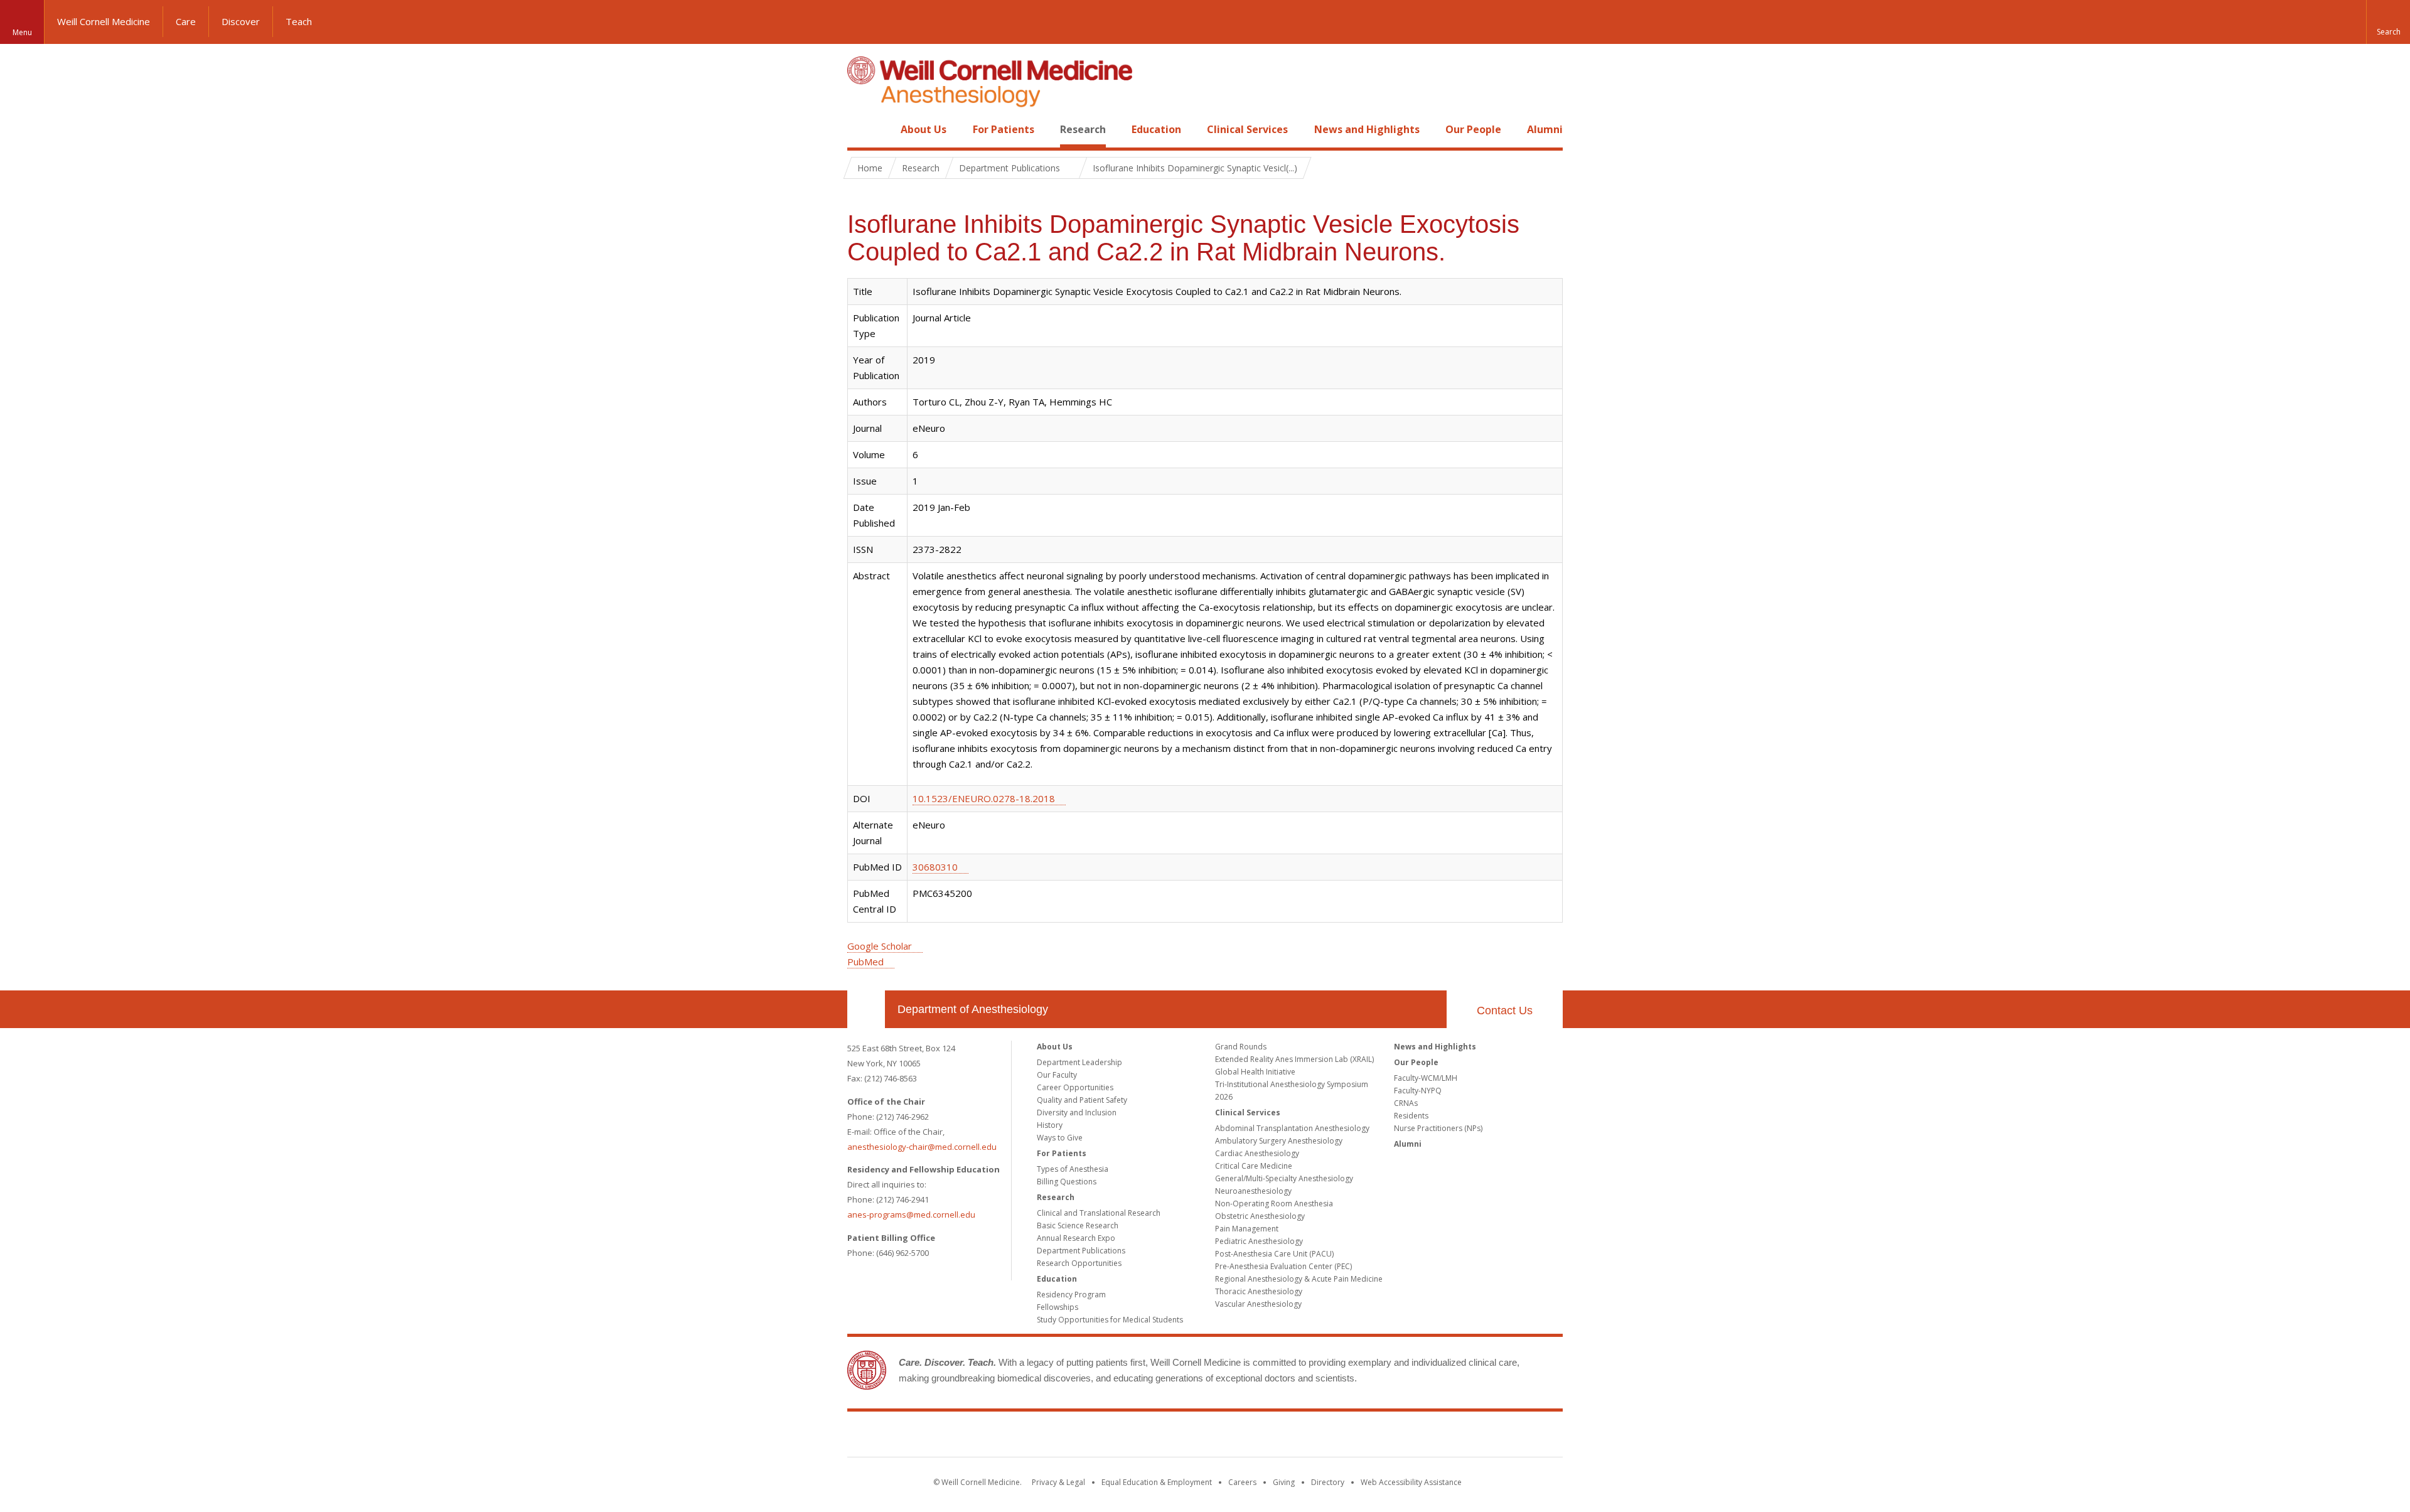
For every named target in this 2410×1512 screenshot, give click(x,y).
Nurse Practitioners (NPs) (1438, 1128)
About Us (924, 129)
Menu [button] (22, 32)
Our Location (866, 1009)
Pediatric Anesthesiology (1259, 1241)
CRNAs (1406, 1103)
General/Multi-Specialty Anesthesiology (1284, 1178)
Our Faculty (1057, 1075)
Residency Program (1071, 1295)
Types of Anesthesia (1073, 1169)
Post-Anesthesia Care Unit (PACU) (1274, 1254)
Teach (299, 21)
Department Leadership (1079, 1062)
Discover (241, 21)
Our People (1473, 129)
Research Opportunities (1079, 1263)
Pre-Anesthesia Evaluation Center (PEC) (1283, 1266)
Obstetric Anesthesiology (1260, 1216)
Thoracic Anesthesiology (1259, 1291)
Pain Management (1247, 1229)
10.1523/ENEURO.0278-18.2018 (984, 798)
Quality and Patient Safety (1082, 1100)
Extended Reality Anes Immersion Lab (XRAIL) (1294, 1059)
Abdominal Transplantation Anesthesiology (1292, 1128)
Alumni (1545, 129)
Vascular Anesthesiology (1258, 1304)
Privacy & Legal (1058, 1482)
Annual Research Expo (1076, 1238)
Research (1083, 129)
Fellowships (1058, 1307)
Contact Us (1505, 1011)
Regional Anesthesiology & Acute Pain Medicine (1299, 1279)
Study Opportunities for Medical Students (1110, 1320)
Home (861, 129)
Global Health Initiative (1255, 1072)
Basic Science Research (1078, 1225)
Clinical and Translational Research (1099, 1213)
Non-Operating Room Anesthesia (1274, 1204)
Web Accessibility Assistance (1411, 1482)
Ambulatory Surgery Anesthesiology (1279, 1141)
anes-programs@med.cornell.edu (911, 1214)
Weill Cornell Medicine (104, 21)
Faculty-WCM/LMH (1426, 1078)
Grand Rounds (1241, 1047)
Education (1156, 129)
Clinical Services (1247, 129)
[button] (2388, 22)
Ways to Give (1060, 1138)
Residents (1411, 1116)
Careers (1242, 1482)
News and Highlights (1367, 129)
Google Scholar (880, 946)
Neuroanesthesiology (1253, 1191)
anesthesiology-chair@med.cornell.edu (922, 1147)
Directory (1328, 1482)
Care (186, 21)
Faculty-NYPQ (1418, 1091)
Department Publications (1081, 1251)
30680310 (935, 867)
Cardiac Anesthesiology (1257, 1153)
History (1050, 1125)
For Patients (1004, 129)
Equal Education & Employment (1157, 1482)
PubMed (865, 962)
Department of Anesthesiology (973, 1009)
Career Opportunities (1075, 1087)
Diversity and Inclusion (1077, 1113)
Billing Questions (1067, 1182)
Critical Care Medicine (1254, 1166)
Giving (1284, 1482)
